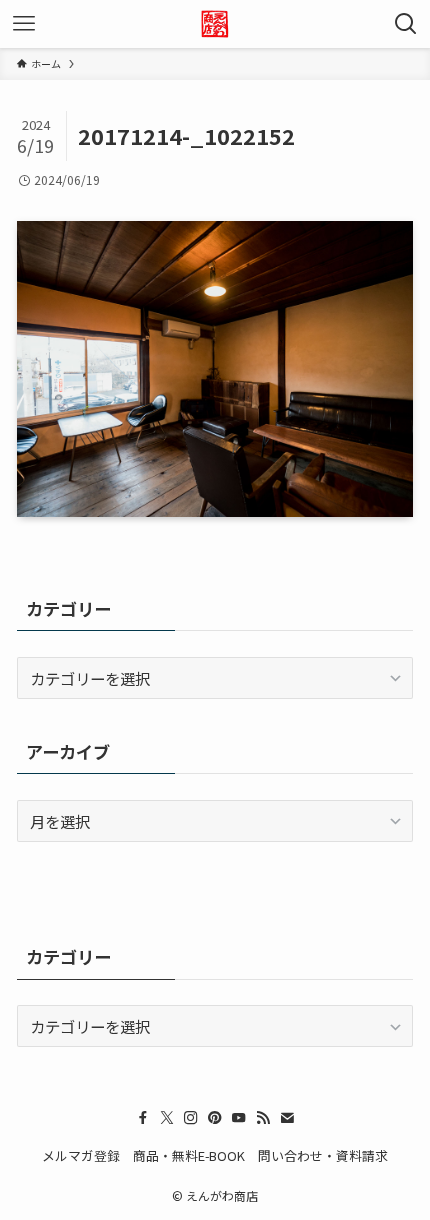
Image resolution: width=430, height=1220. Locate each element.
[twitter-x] (167, 1118)
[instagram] (191, 1118)
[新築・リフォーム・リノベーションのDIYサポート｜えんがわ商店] (215, 24)
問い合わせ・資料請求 (323, 1155)
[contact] (287, 1118)
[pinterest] (215, 1118)
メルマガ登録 (81, 1155)
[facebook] (143, 1118)
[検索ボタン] (406, 24)
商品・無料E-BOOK (189, 1155)
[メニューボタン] (24, 24)
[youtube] (239, 1118)
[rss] (263, 1118)
